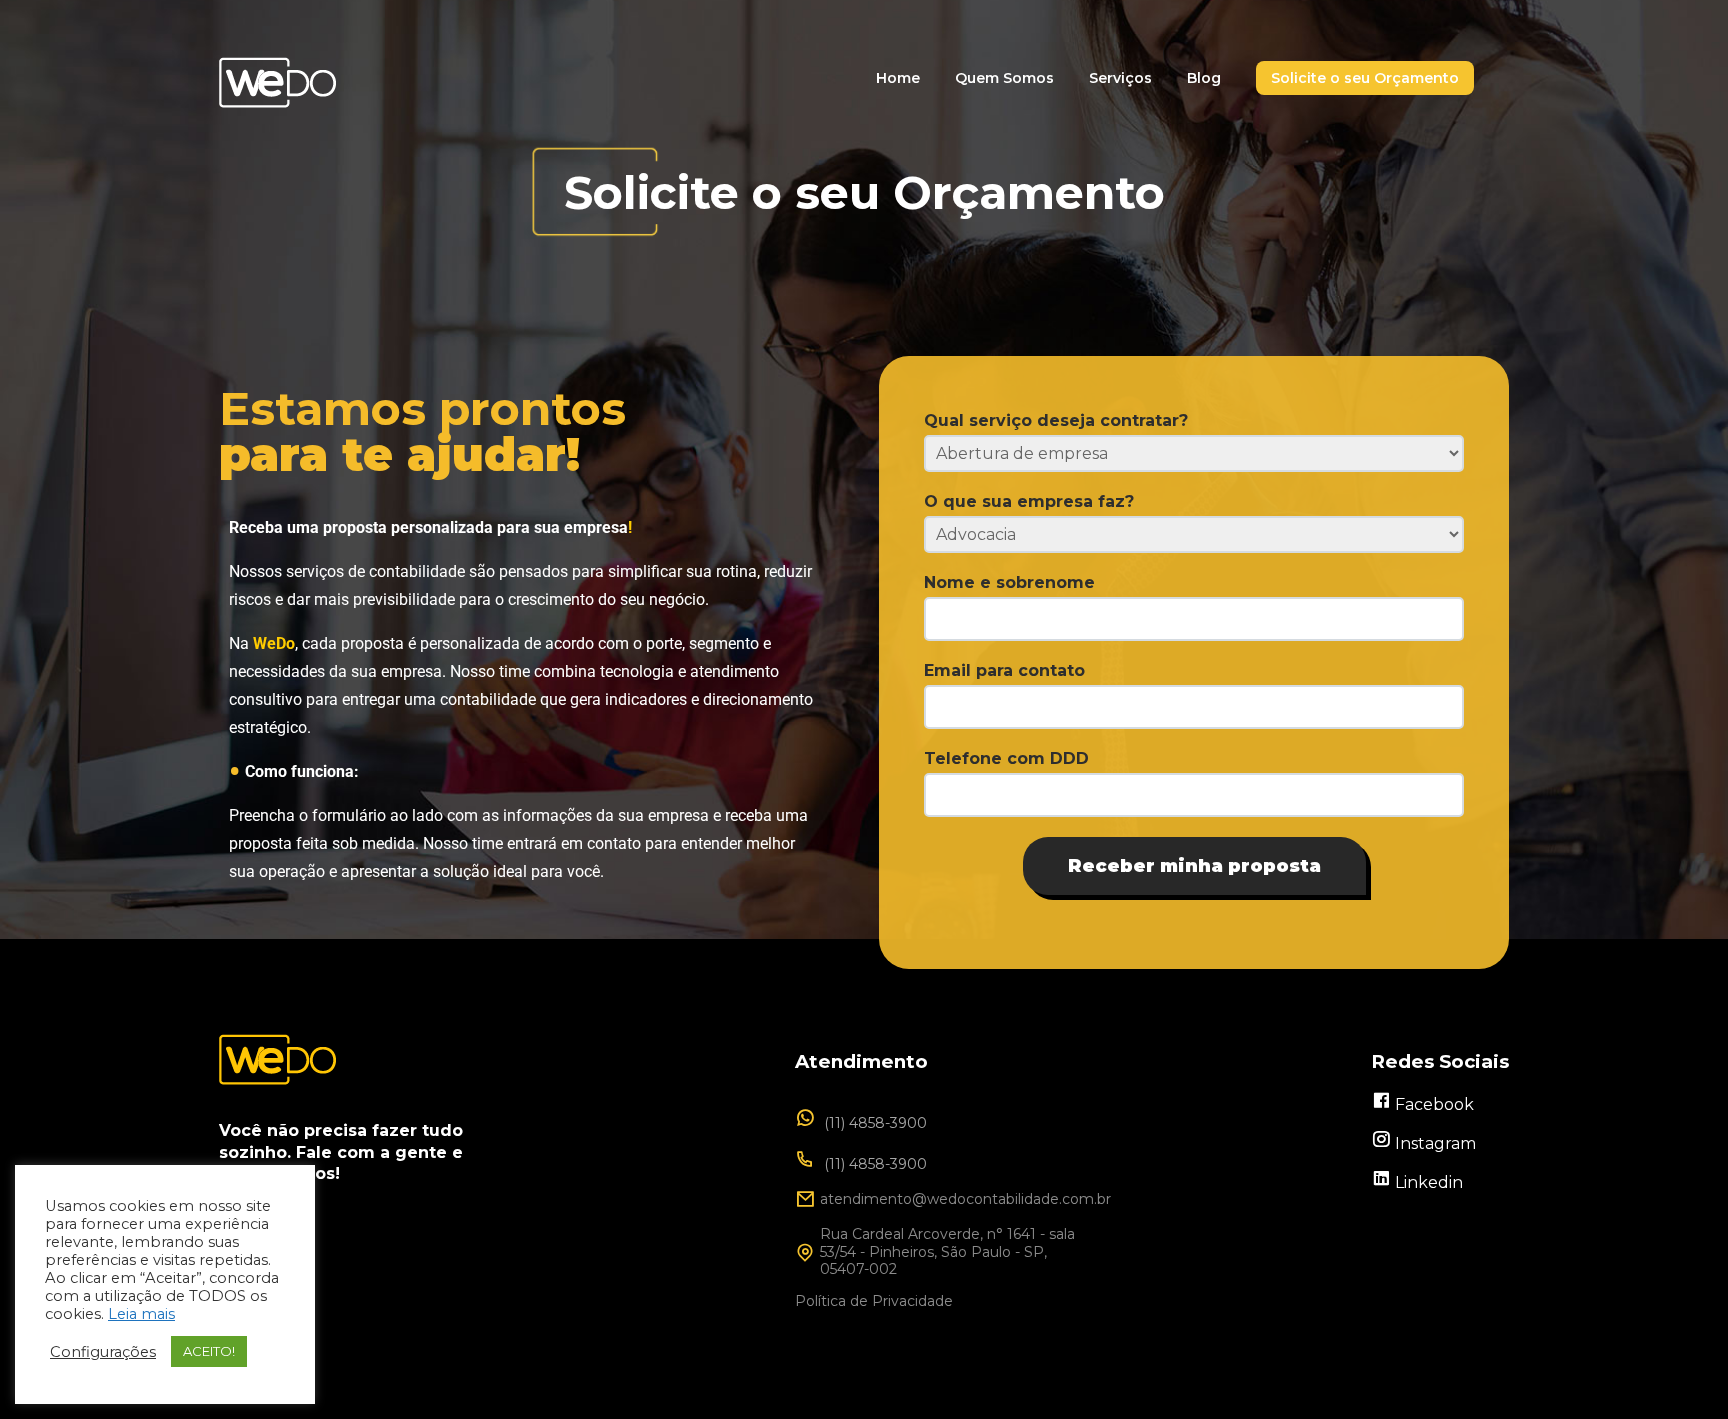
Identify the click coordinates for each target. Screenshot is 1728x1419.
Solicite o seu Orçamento (1365, 78)
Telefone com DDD (1006, 758)
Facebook (1432, 1104)
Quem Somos (1004, 78)
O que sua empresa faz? (1029, 501)
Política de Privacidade (874, 1301)
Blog (1204, 78)
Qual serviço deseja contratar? (1056, 420)
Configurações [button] (103, 1352)
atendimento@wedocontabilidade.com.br (956, 1199)
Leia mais (141, 1314)
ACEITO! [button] (209, 1351)
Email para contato (1004, 670)
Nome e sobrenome (1009, 582)
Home (898, 78)
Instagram (1433, 1143)
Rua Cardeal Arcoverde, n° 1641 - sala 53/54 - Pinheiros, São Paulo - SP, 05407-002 (947, 1252)
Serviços (1120, 78)
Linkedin (1427, 1182)
